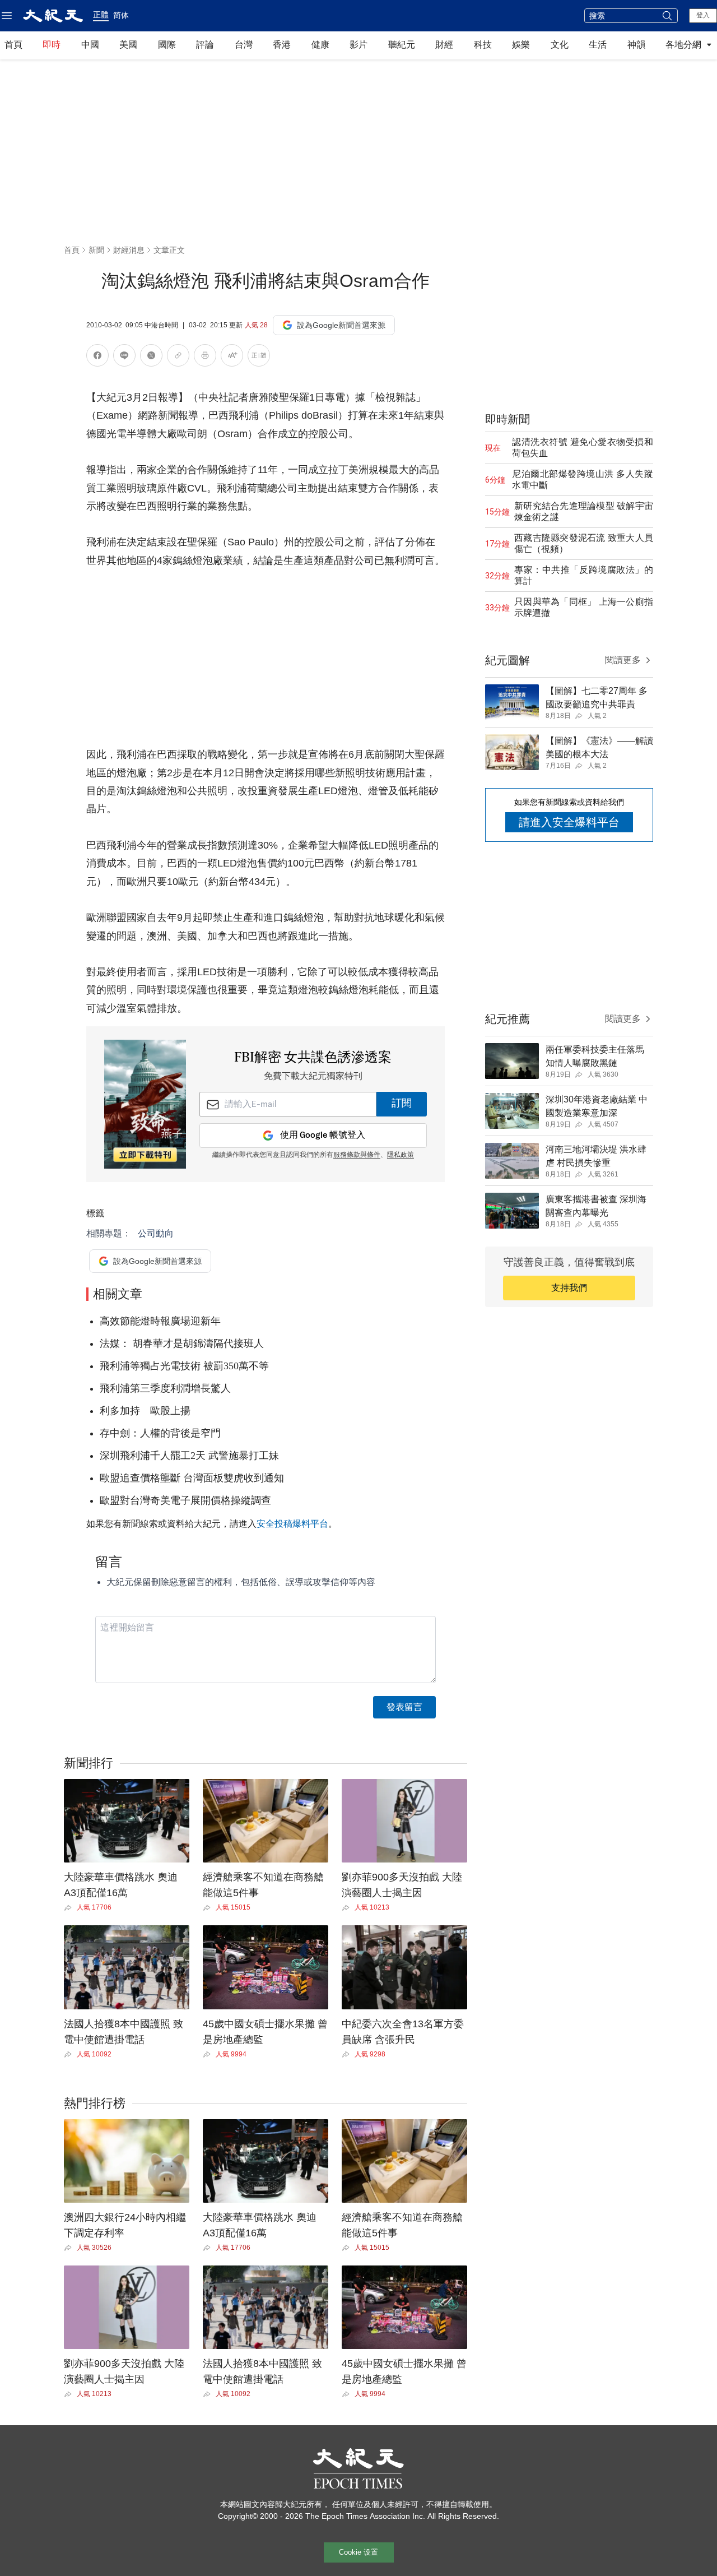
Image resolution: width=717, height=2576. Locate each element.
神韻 (636, 45)
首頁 (13, 45)
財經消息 (129, 250)
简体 (121, 15)
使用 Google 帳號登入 (323, 1135)
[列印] (205, 357)
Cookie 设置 (358, 2552)
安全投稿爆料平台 (292, 1524)
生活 (598, 45)
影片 (358, 45)
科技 (483, 45)
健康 (320, 45)
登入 (703, 15)
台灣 (244, 45)
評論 (205, 45)
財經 (444, 45)
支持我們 (569, 1288)
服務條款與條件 (357, 1155)
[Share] (70, 1908)
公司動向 (156, 1233)
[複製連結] (178, 355)
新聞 (96, 250)
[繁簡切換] (259, 357)
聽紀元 (402, 45)
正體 (101, 15)
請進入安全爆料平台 (569, 822)
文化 (560, 45)
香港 (282, 45)
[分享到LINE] (124, 357)
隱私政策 (401, 1155)
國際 (167, 45)
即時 (52, 45)
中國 (90, 45)
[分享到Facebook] (97, 357)
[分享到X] (151, 357)
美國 (128, 45)
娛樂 (521, 45)
